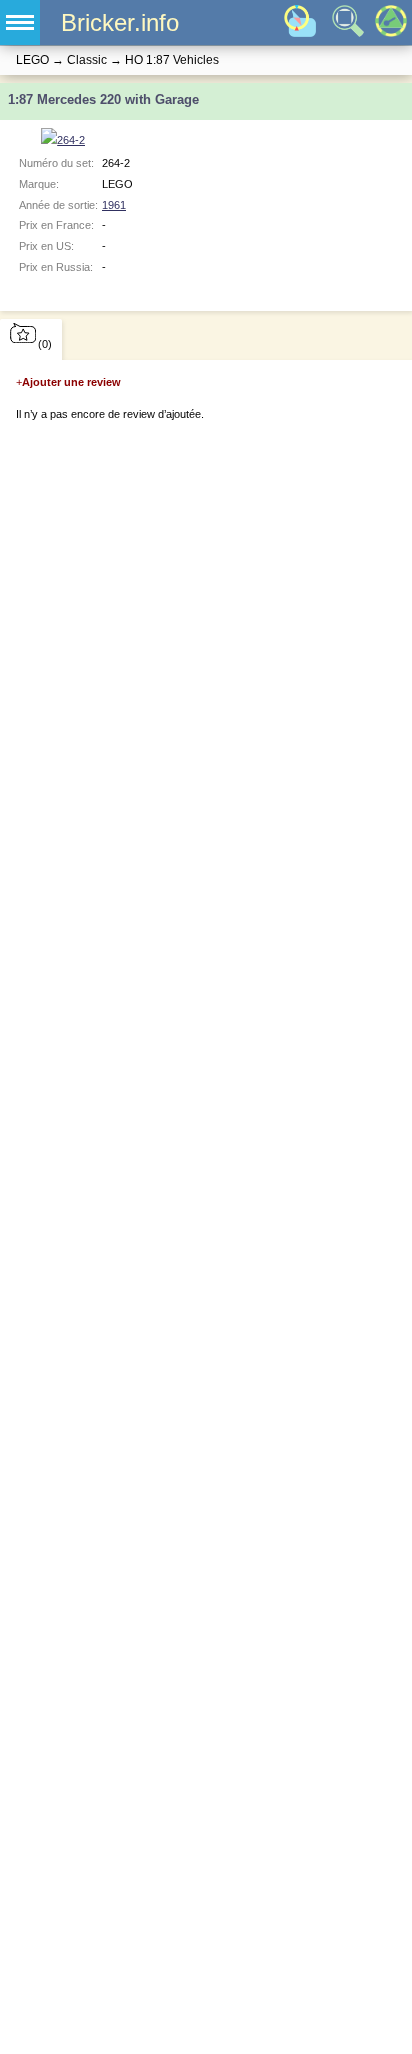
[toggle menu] (20, 22)
